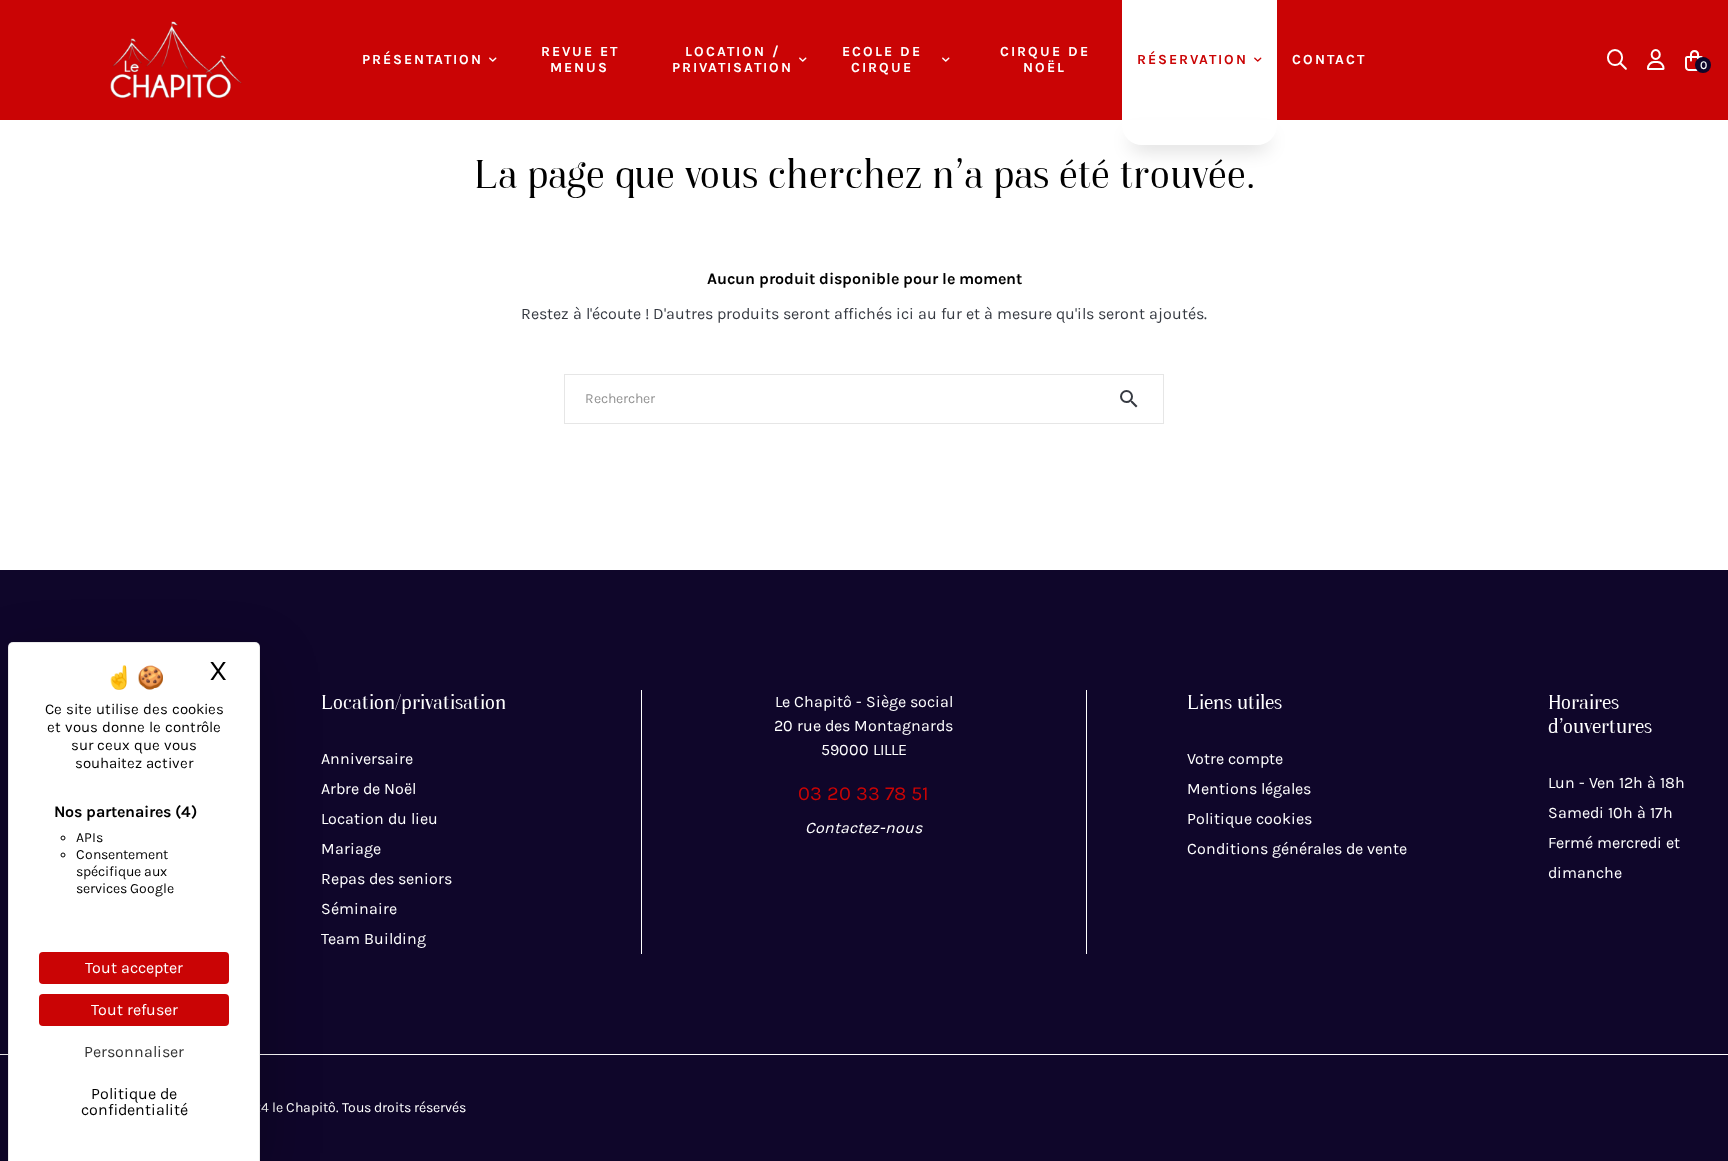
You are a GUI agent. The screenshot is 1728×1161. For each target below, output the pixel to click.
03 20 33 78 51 (863, 793)
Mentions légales (1249, 788)
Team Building (373, 938)
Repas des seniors (386, 878)
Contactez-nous (863, 827)
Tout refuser (134, 1009)
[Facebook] (820, 872)
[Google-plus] (908, 872)
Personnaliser (134, 1051)
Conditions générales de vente (1297, 848)
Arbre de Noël (368, 788)
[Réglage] (1656, 60)
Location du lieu (379, 818)
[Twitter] (864, 872)
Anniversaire (367, 758)
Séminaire (359, 908)
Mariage (351, 848)
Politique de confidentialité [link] (134, 1101)
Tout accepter (134, 967)
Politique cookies (1249, 818)
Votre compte (1235, 758)
